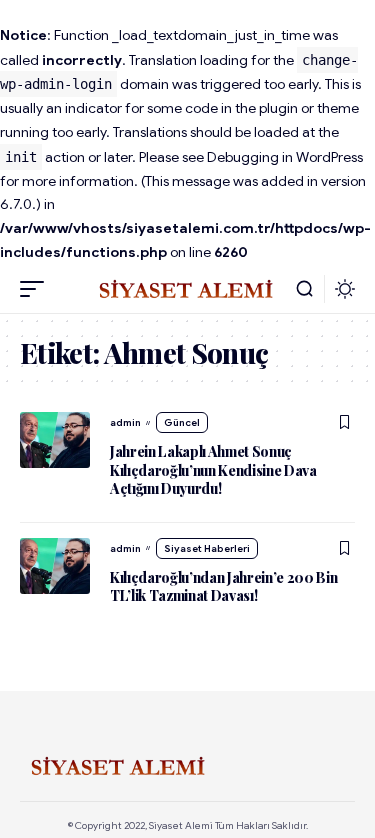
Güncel (182, 422)
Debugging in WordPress (285, 157)
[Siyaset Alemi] (188, 289)
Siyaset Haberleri (207, 548)
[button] (37, 289)
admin (125, 422)
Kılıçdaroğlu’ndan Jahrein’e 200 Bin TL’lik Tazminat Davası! (224, 586)
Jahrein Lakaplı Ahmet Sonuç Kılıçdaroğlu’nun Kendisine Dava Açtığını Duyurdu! (213, 469)
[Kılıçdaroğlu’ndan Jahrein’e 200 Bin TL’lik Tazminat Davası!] (55, 566)
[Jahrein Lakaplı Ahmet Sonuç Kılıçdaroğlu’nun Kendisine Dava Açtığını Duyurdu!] (55, 440)
